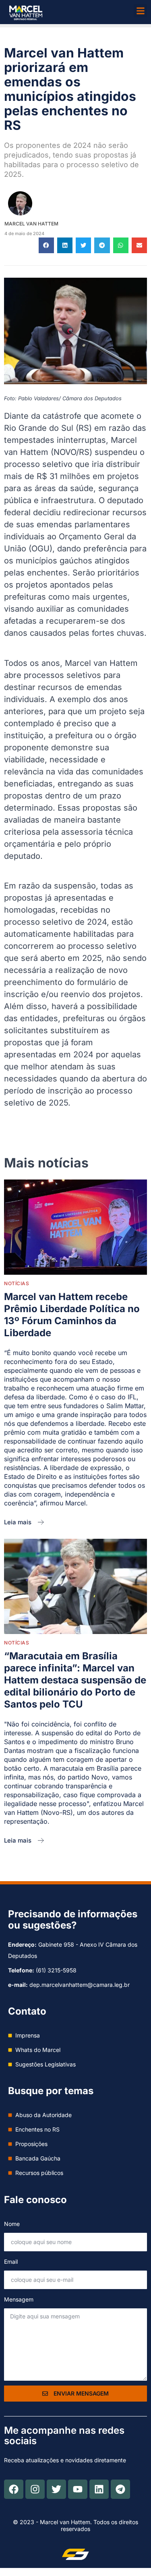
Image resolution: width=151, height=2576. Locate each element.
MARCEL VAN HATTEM (31, 224)
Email (11, 2262)
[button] (140, 11)
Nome (12, 2224)
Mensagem (19, 2299)
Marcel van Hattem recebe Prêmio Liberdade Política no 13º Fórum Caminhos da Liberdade (72, 1315)
